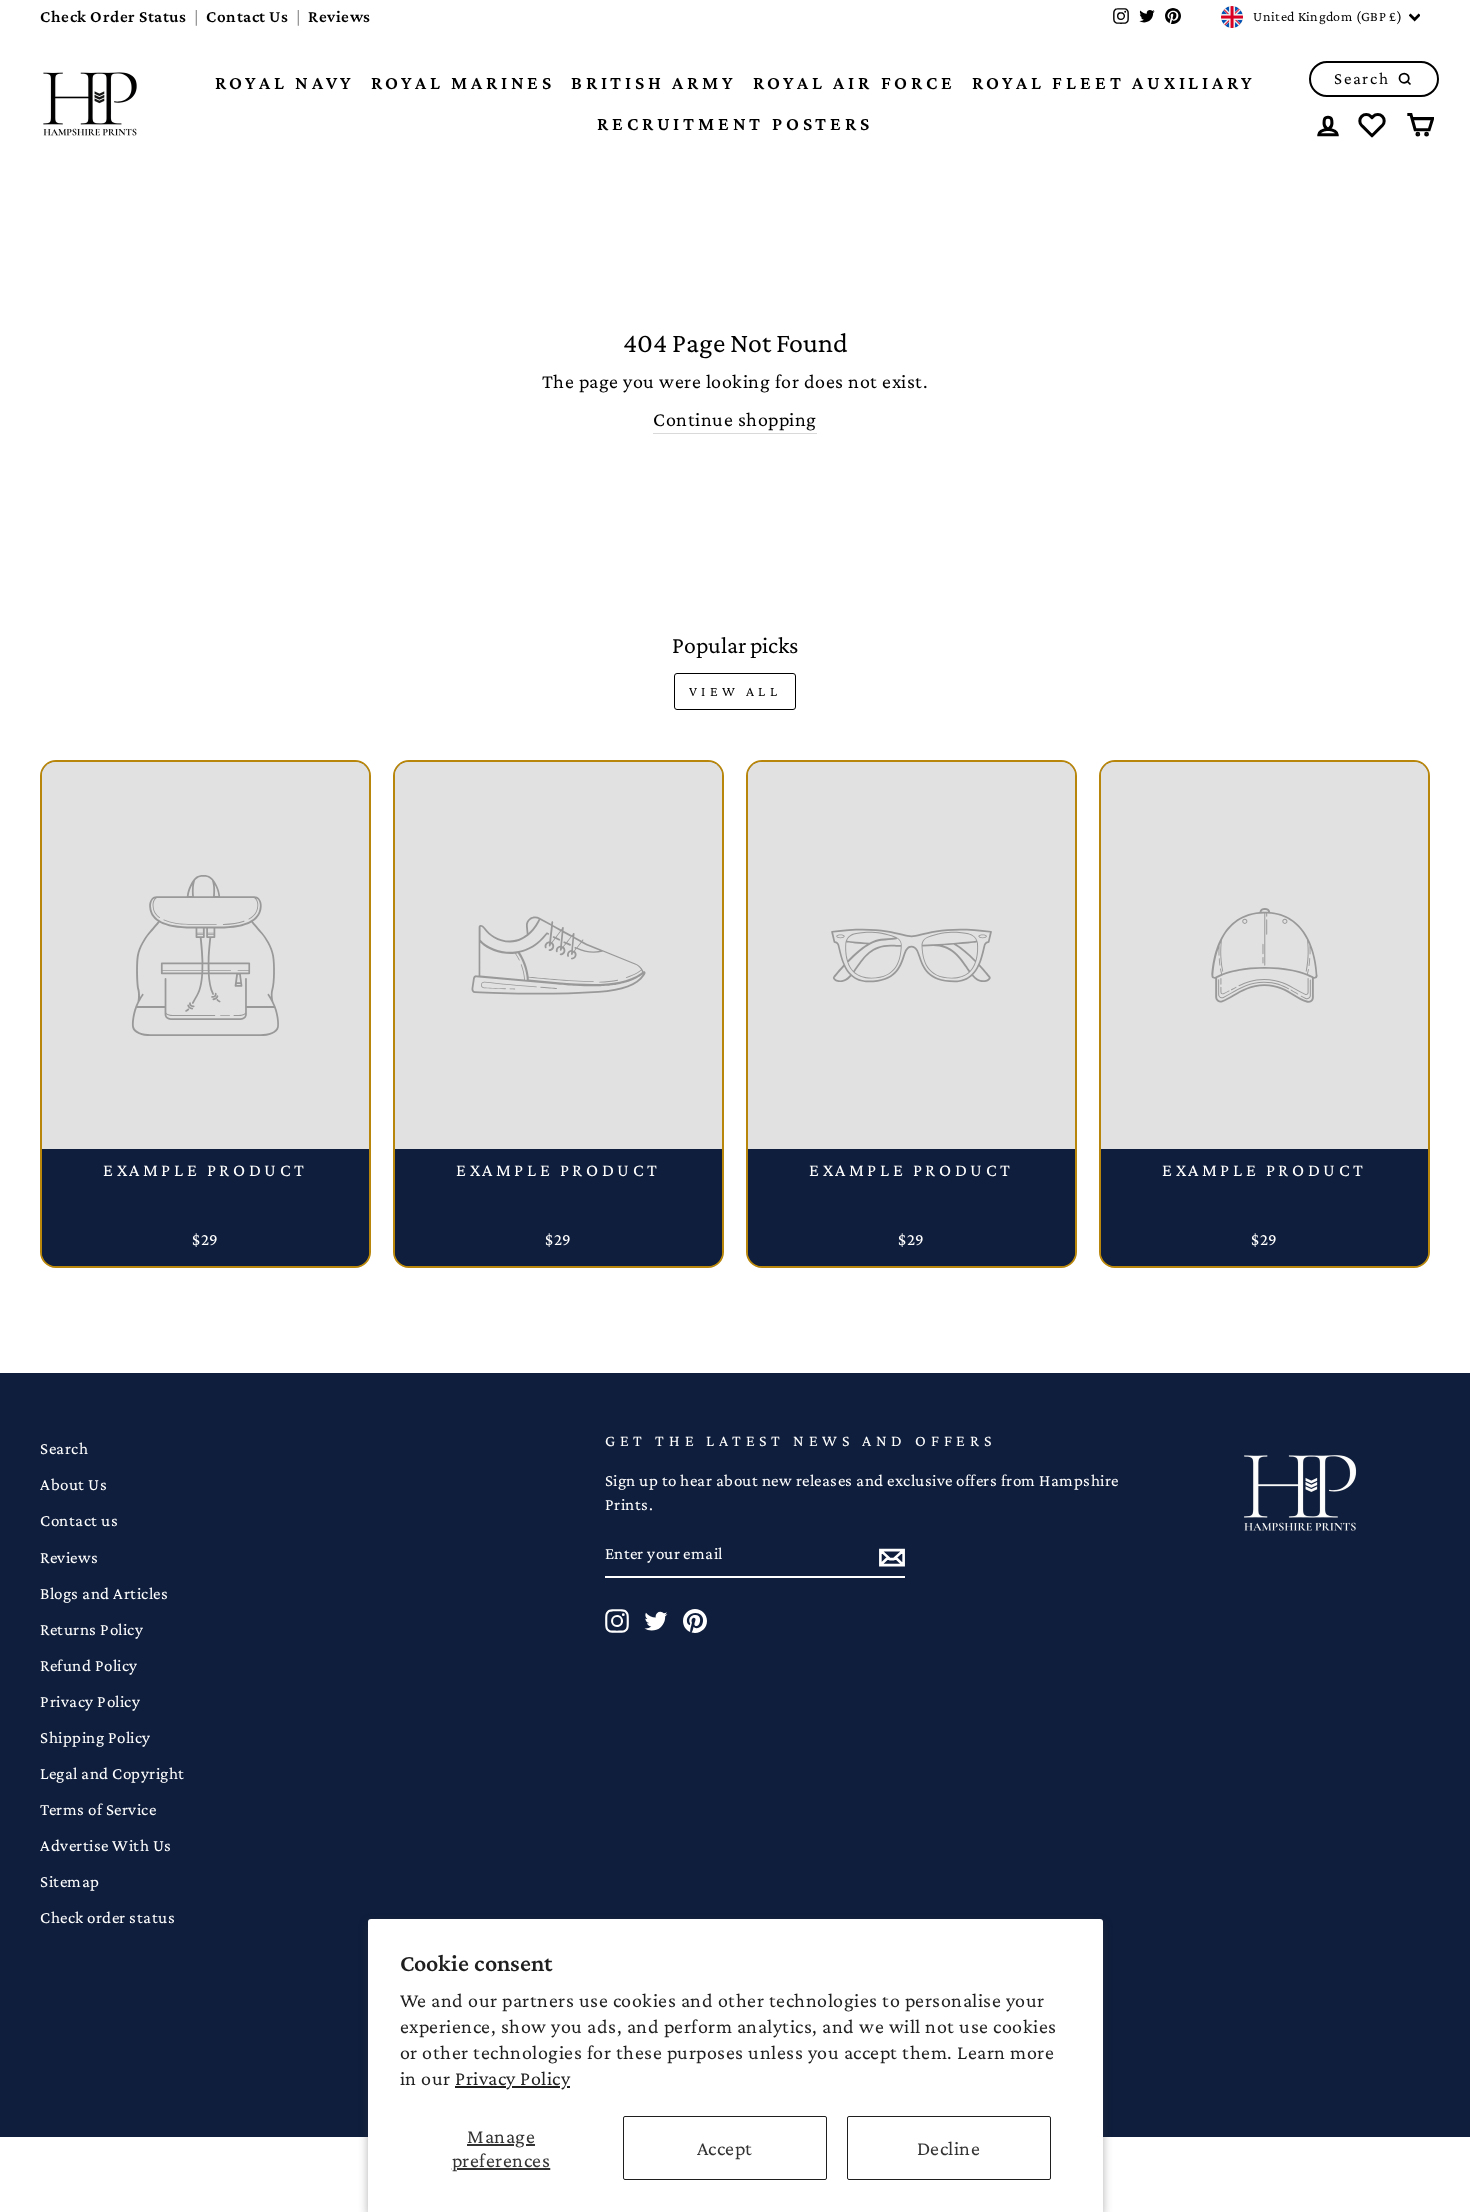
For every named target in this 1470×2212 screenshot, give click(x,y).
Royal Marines (463, 82)
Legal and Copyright (112, 1773)
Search (64, 1448)
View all (735, 691)
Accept (725, 2148)
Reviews (339, 16)
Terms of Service (98, 1809)
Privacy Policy (512, 2078)
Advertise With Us (106, 1845)
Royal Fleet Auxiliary (1114, 82)
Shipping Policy (95, 1737)
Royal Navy (285, 82)
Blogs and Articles (104, 1593)
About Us (73, 1484)
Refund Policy (89, 1665)
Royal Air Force (854, 82)
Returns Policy (91, 1629)
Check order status (107, 1917)
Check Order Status (113, 16)
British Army (654, 82)
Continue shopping (735, 419)
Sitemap (70, 1881)
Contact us (79, 1520)
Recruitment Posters (734, 123)
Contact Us (247, 16)
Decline (949, 2148)
